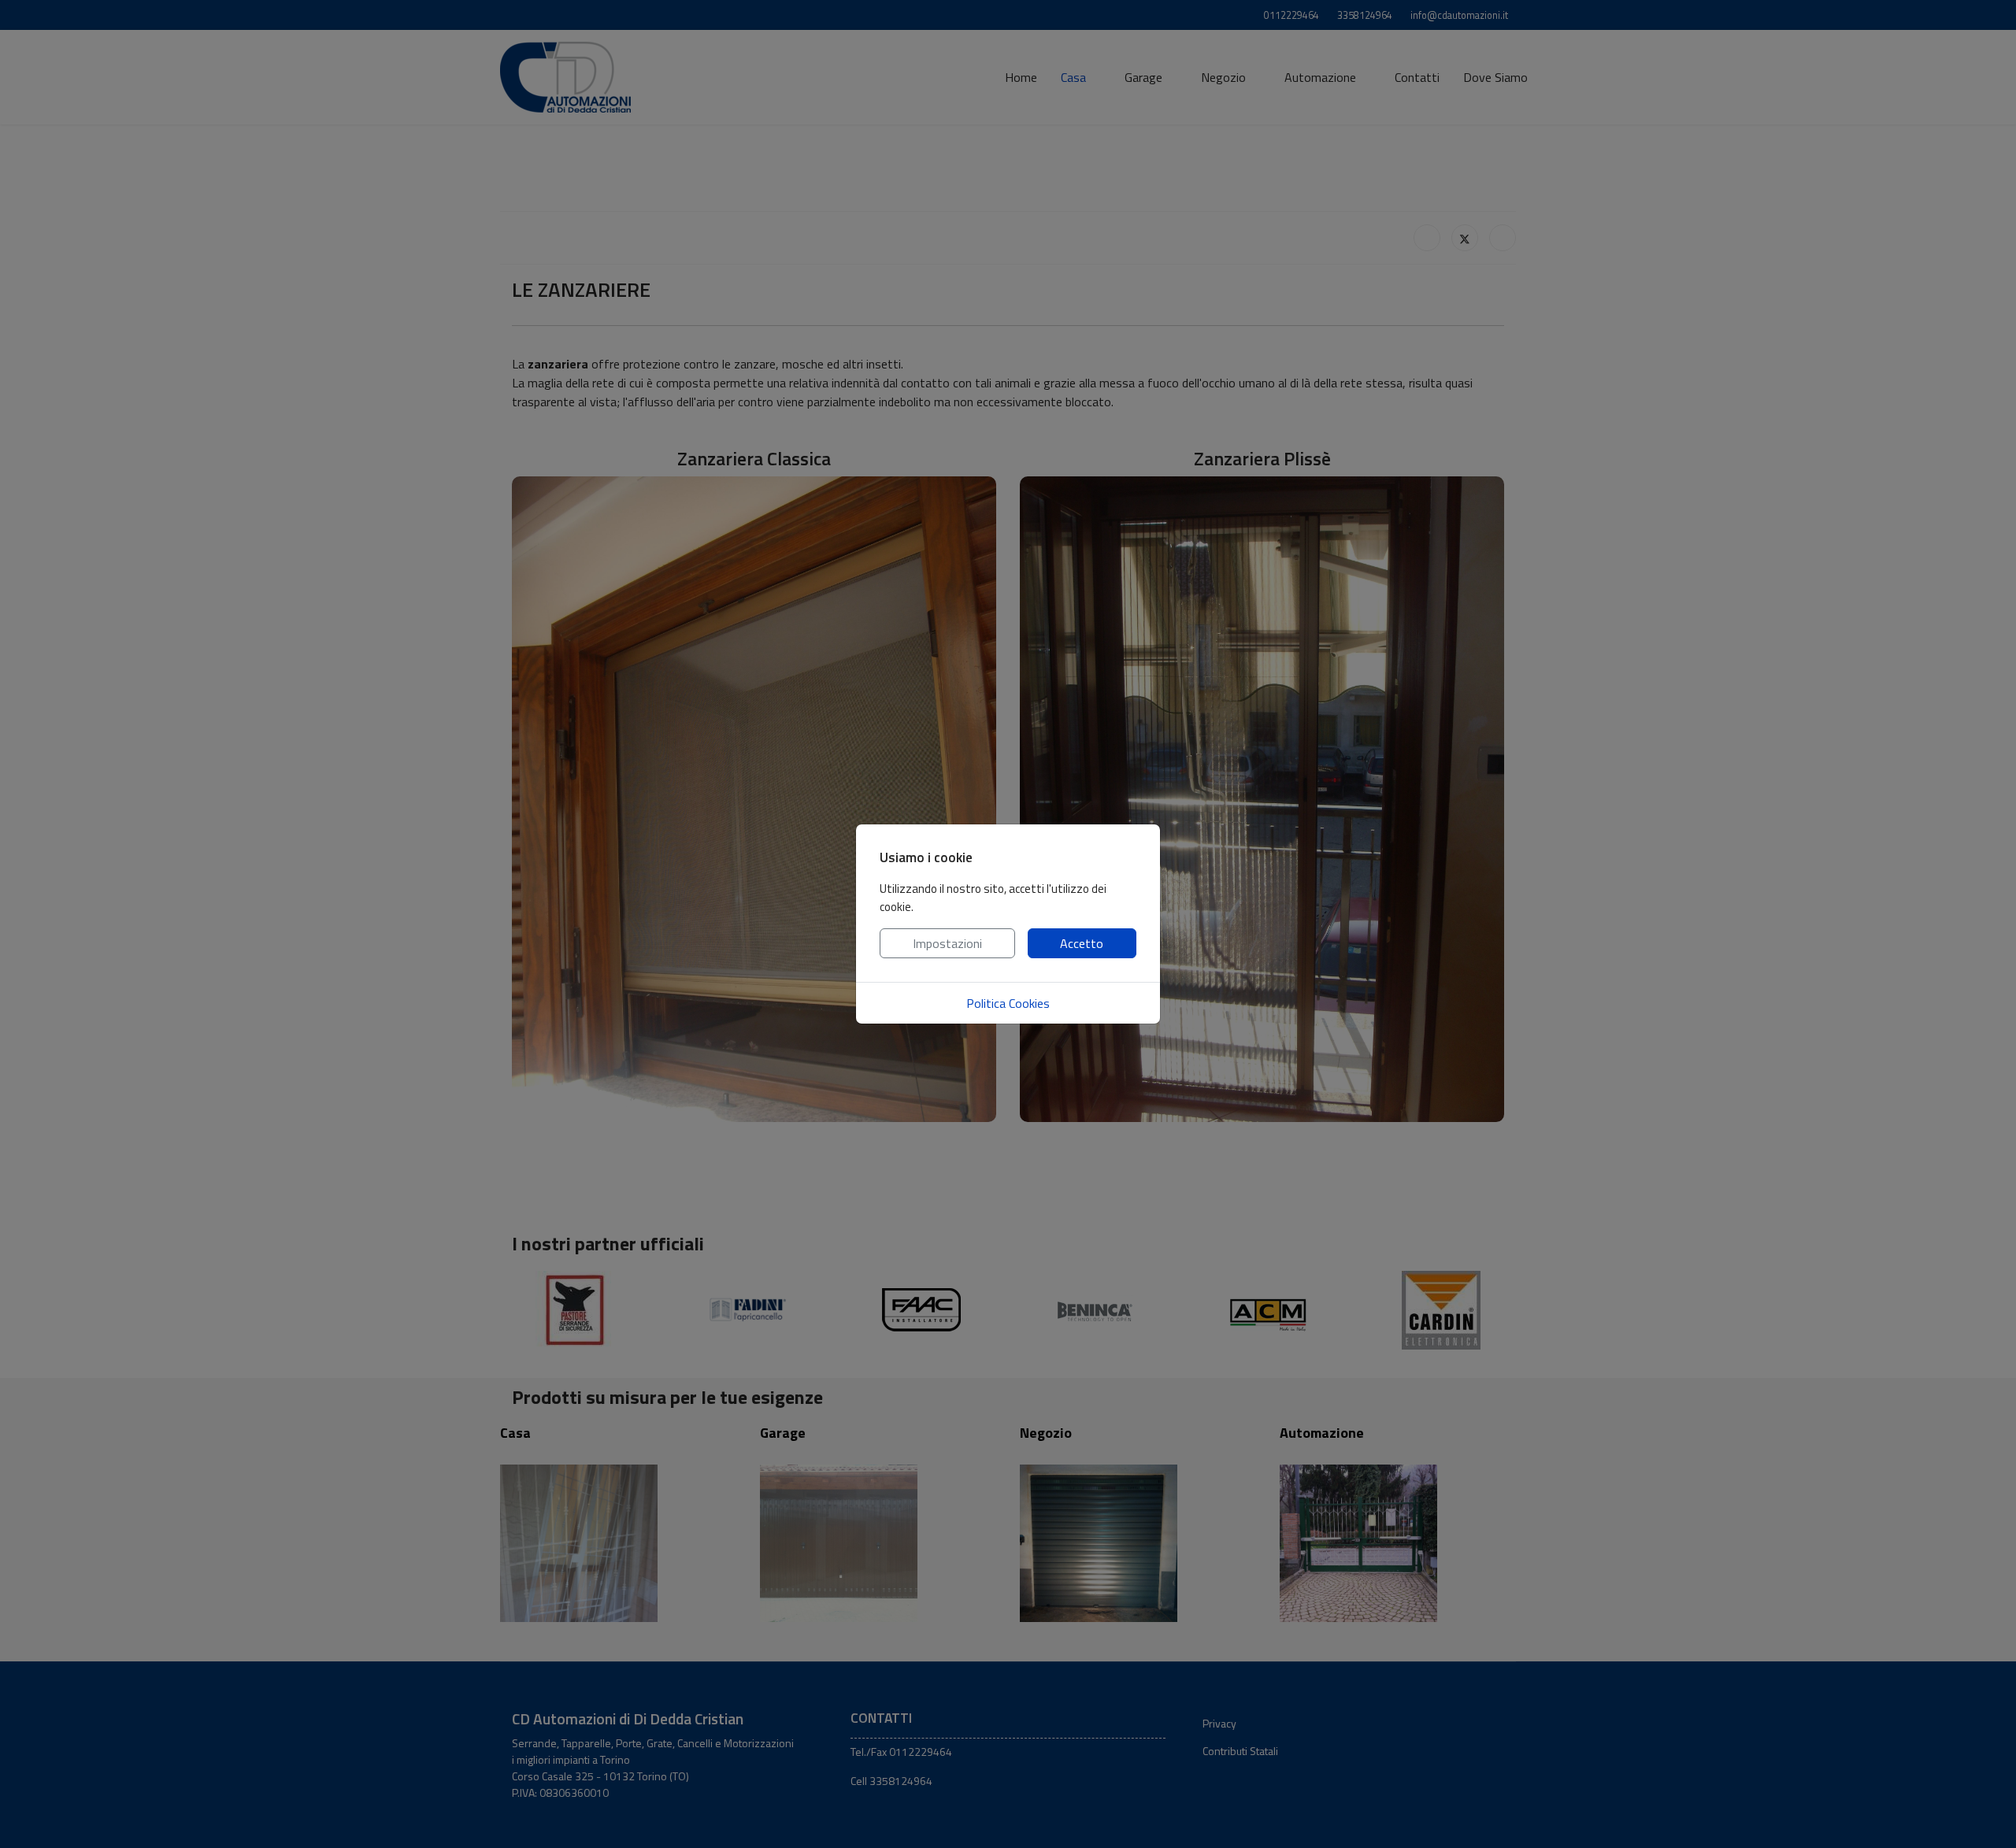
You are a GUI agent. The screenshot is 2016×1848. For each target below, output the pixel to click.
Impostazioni (947, 943)
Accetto (1082, 943)
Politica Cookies (1008, 1003)
